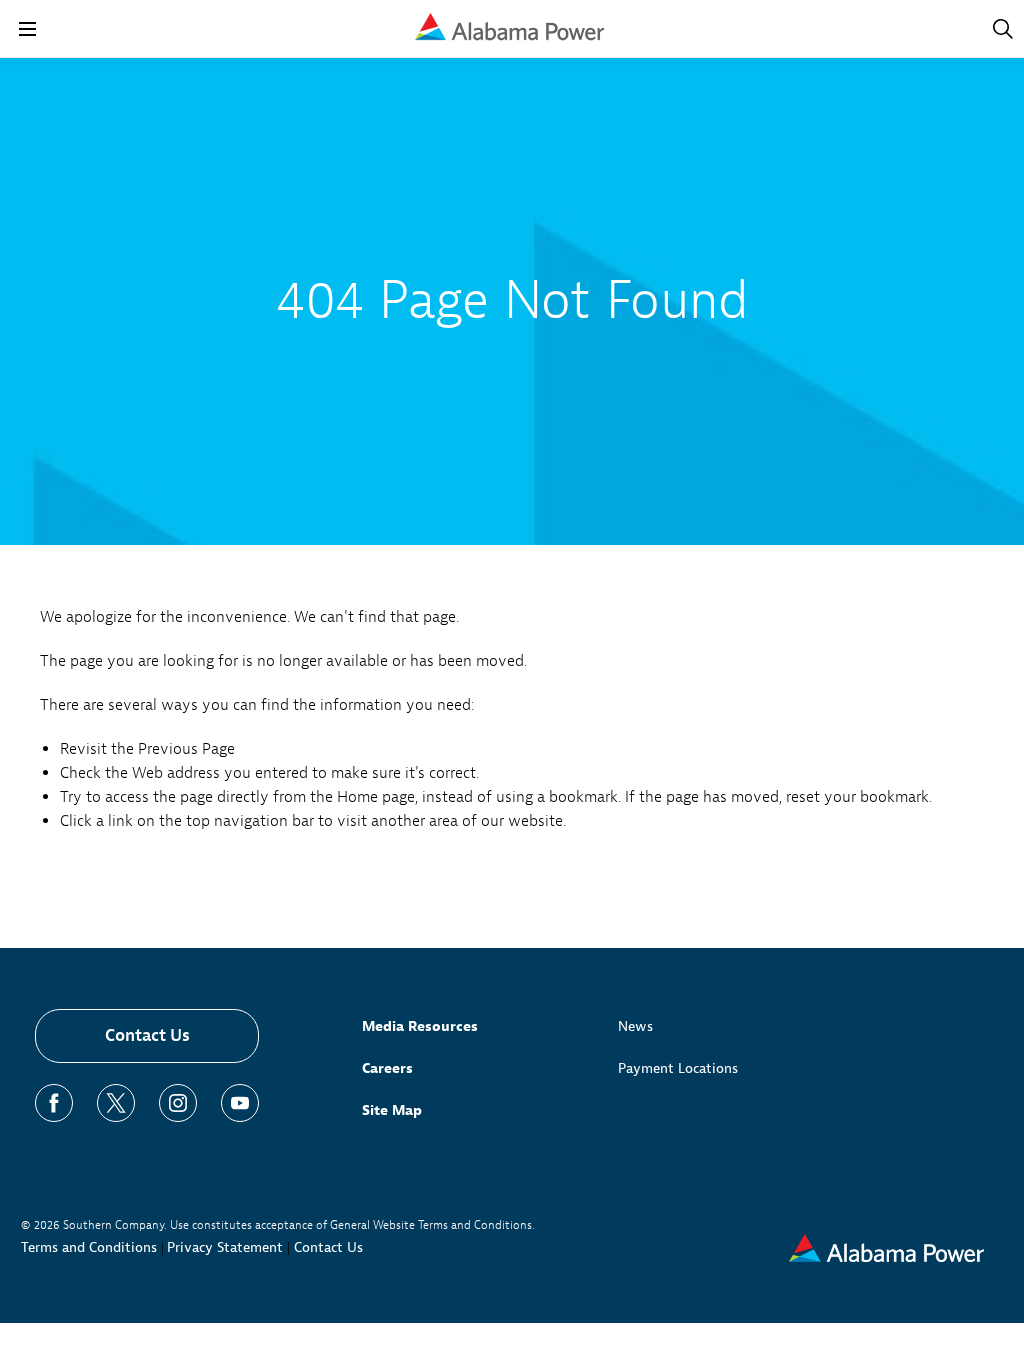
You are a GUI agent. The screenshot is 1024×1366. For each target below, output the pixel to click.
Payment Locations (678, 1068)
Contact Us (147, 1035)
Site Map (392, 1110)
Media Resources (420, 1026)
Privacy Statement (225, 1247)
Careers (387, 1068)
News (635, 1026)
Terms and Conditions (89, 1247)
